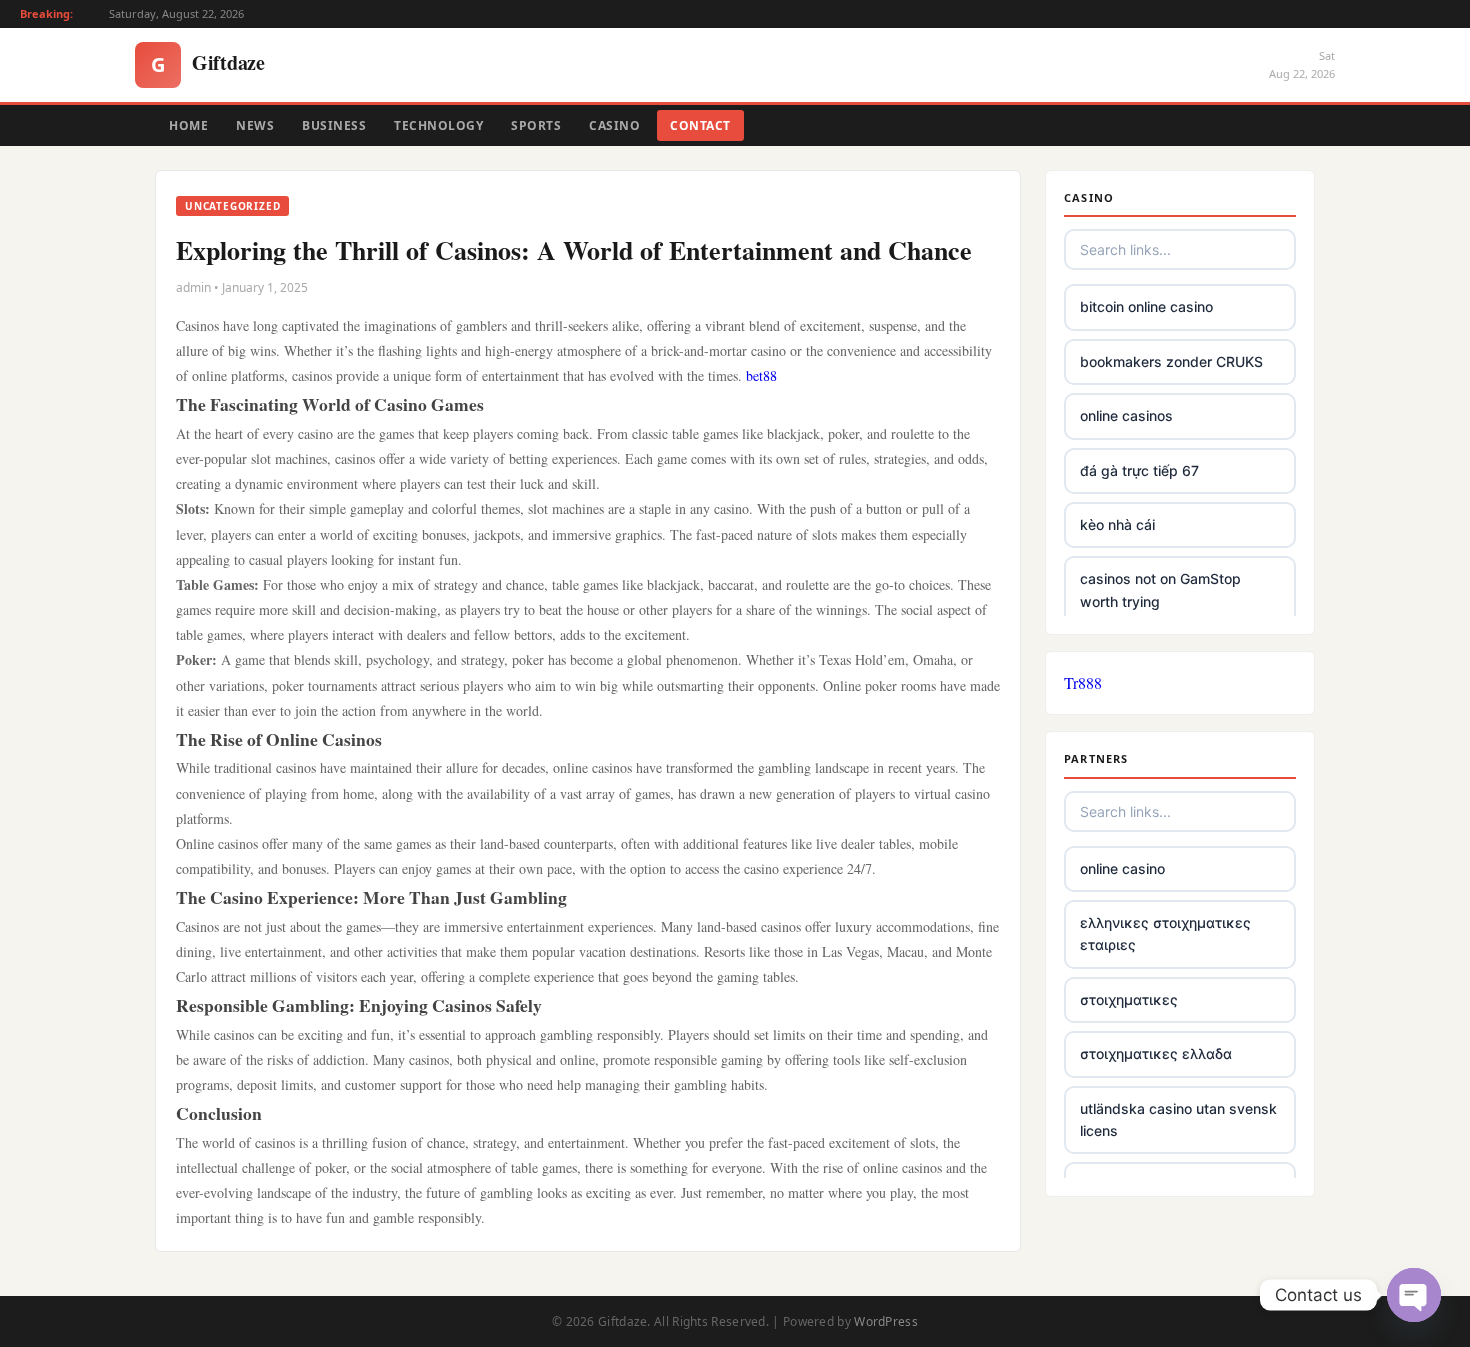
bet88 (761, 375)
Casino (614, 125)
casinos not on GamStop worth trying (1160, 589)
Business (334, 125)
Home (188, 125)
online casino (1122, 868)
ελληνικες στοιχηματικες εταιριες (1165, 933)
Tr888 (1083, 682)
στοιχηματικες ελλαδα (1156, 1053)
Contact (700, 125)
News (255, 125)
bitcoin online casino (1146, 306)
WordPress (886, 1321)
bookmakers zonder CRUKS (1171, 361)
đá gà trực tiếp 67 (1139, 470)
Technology (438, 125)
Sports (536, 125)
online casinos (1126, 415)
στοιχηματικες (1129, 999)
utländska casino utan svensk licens (1178, 1119)
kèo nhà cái (1117, 524)
